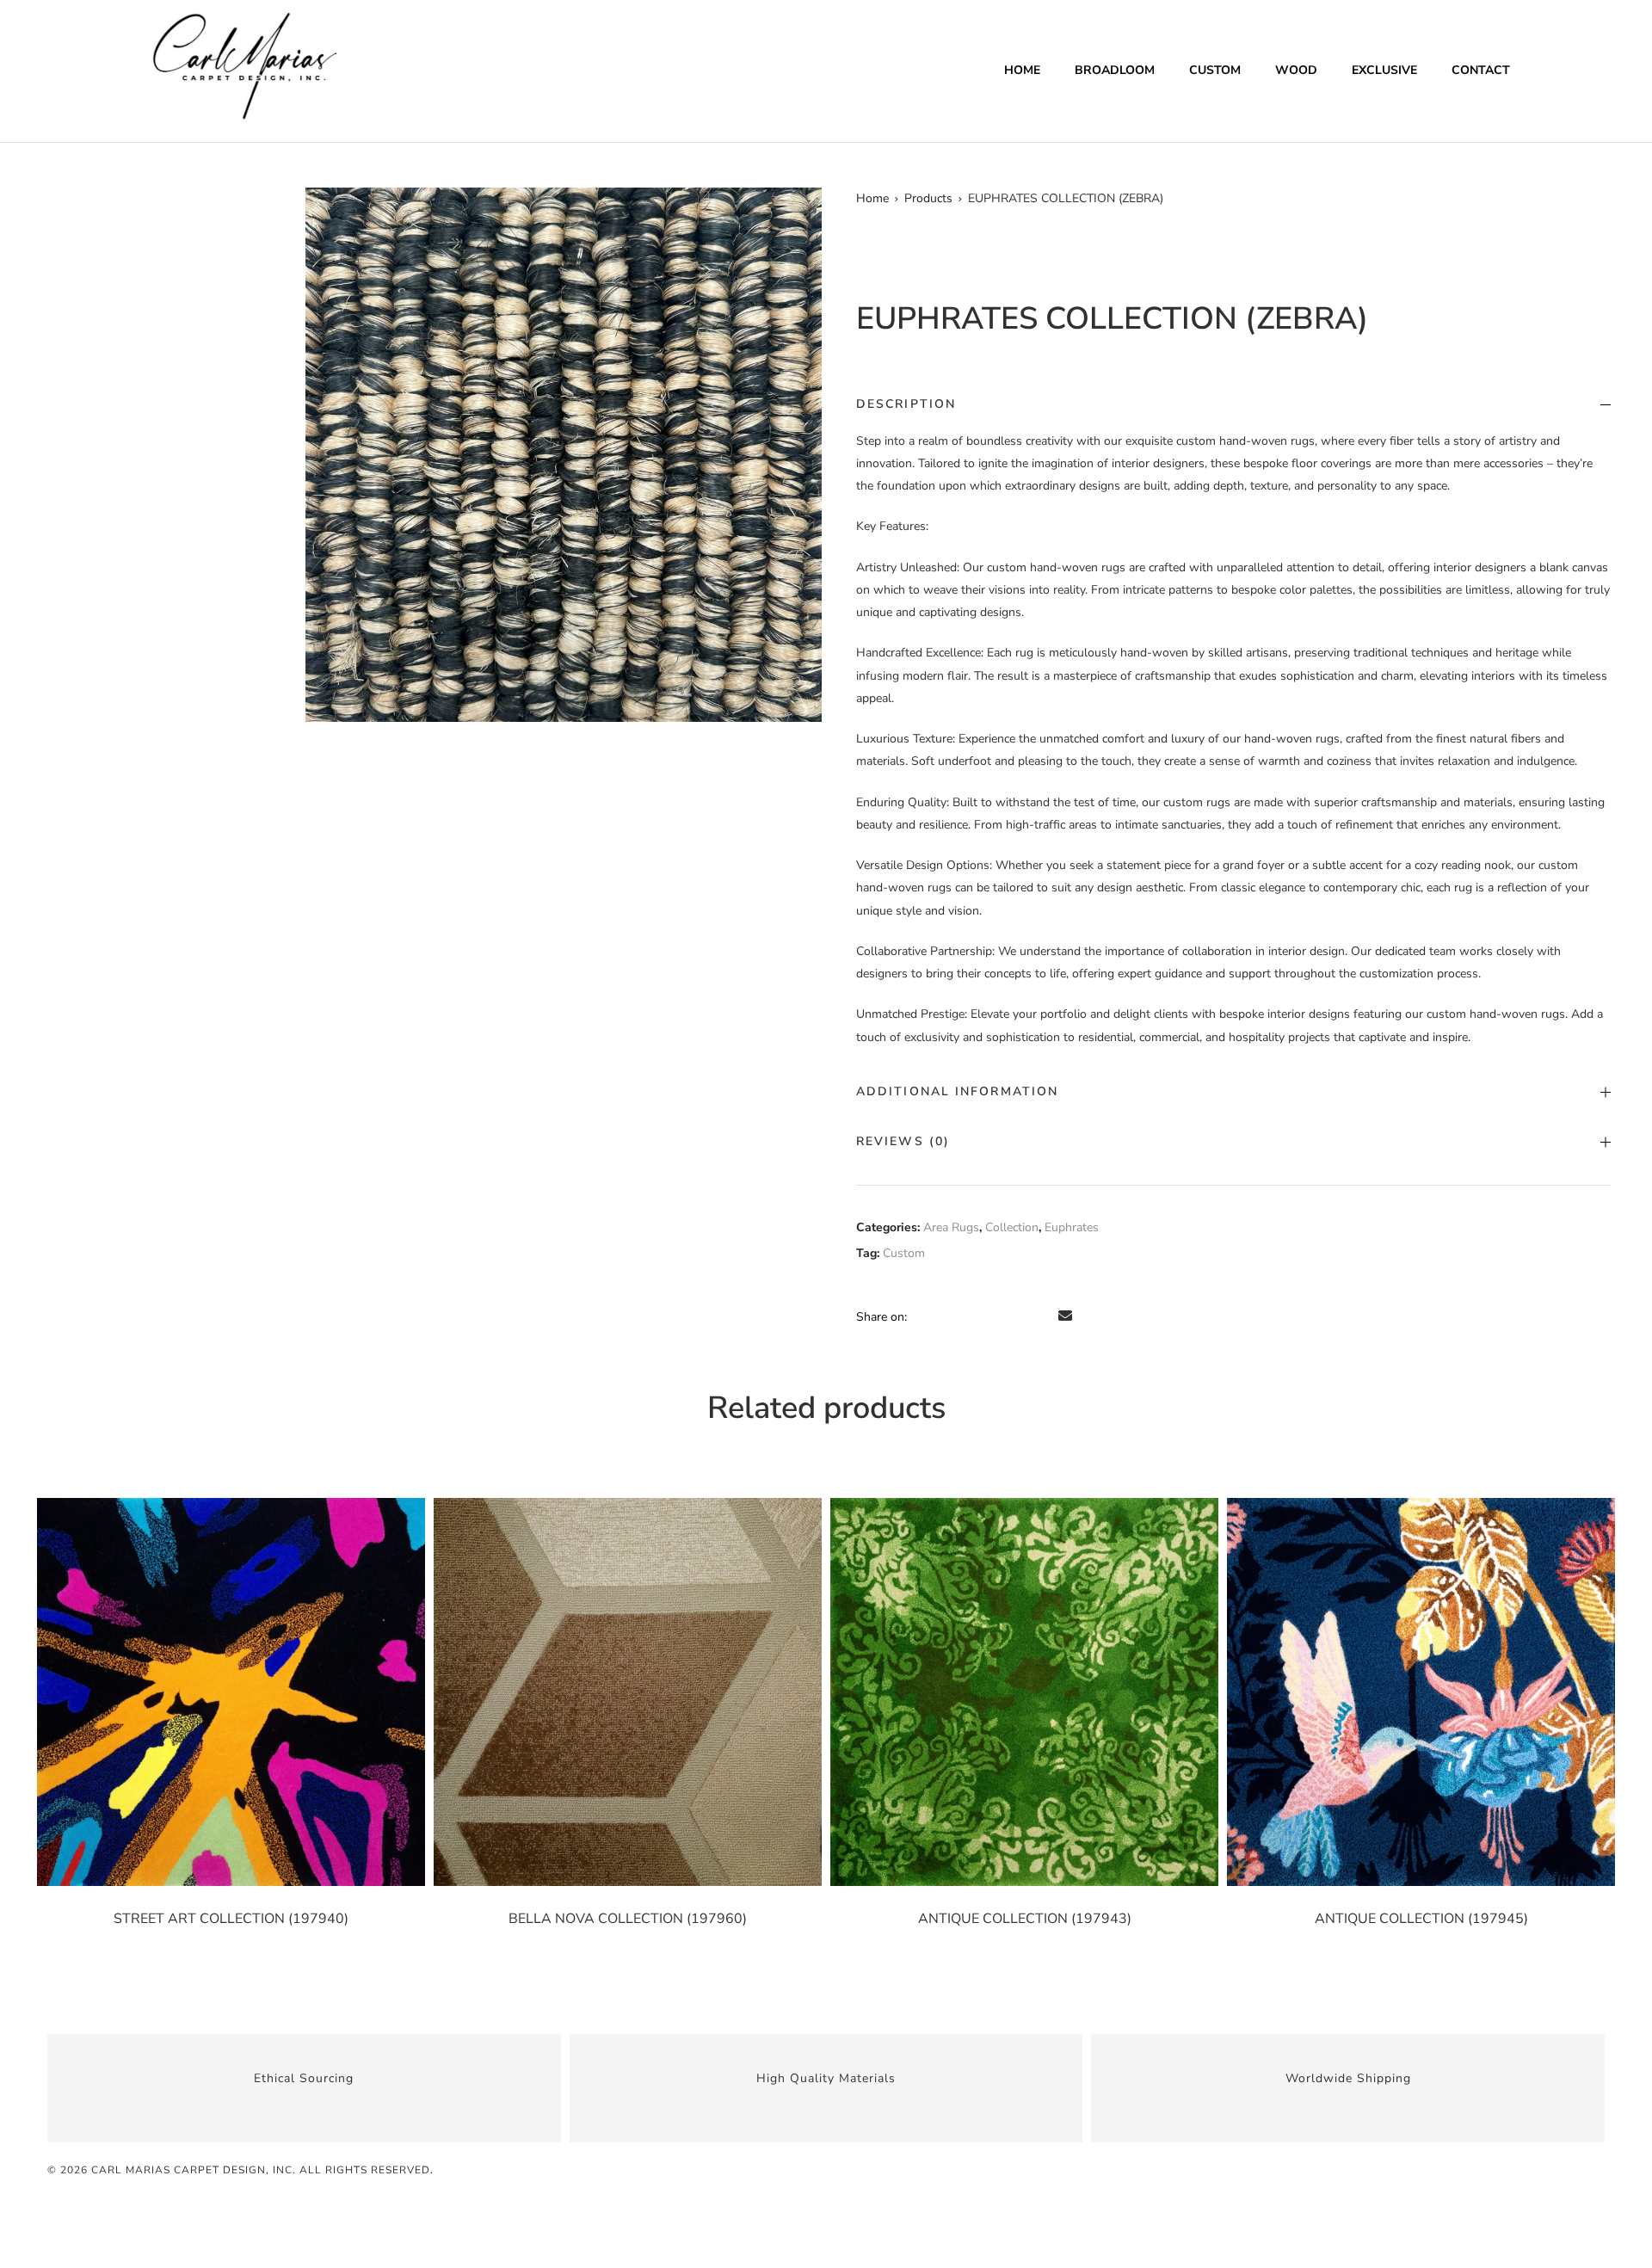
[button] (801, 208)
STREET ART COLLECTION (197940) (231, 1919)
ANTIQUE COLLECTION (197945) (1421, 1919)
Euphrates (1072, 1227)
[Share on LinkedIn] (971, 1316)
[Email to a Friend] (1065, 1316)
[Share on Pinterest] (1043, 1316)
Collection (1012, 1227)
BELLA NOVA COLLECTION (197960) (628, 1919)
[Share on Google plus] (1019, 1316)
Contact (1481, 70)
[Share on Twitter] (946, 1316)
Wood (1296, 70)
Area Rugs (951, 1227)
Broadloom (1115, 70)
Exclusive (1384, 70)
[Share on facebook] (922, 1316)
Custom (1215, 70)
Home (1022, 70)
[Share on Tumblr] (995, 1316)
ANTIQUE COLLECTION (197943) (1025, 1919)
